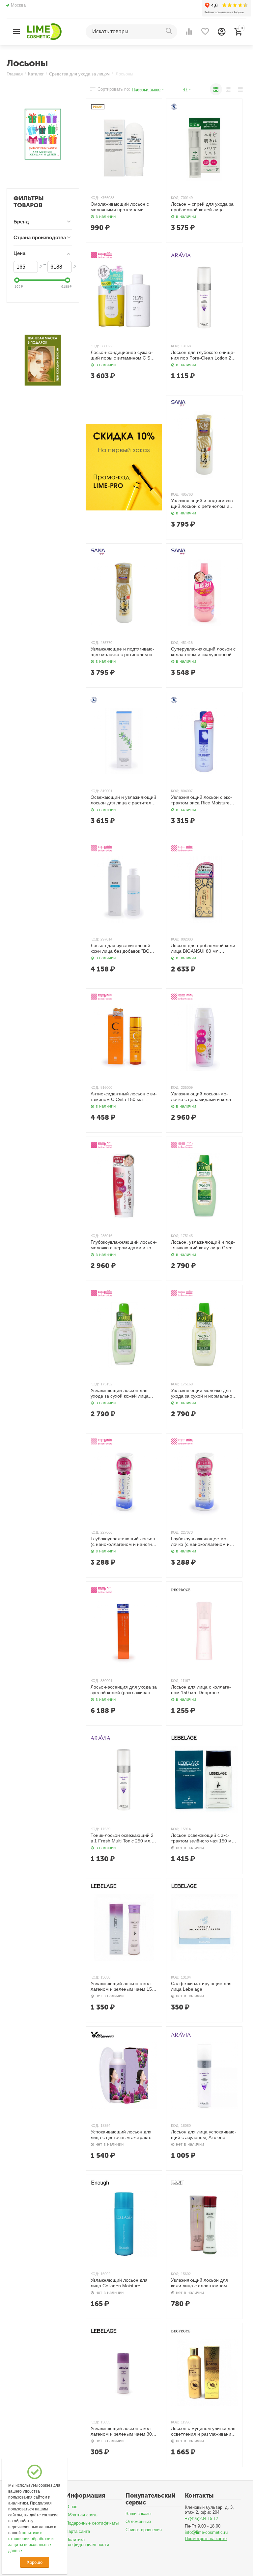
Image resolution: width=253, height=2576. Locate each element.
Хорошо (34, 2562)
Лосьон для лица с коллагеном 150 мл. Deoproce (201, 1690)
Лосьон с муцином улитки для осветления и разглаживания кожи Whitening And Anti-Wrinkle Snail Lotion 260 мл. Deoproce (203, 2431)
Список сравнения (144, 2530)
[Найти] (170, 32)
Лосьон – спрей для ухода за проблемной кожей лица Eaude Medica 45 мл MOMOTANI (202, 207)
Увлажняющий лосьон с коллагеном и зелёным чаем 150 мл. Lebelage (123, 1986)
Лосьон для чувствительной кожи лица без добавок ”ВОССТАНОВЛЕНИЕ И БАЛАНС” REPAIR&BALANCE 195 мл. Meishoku (123, 948)
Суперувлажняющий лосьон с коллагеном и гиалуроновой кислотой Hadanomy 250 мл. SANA (203, 652)
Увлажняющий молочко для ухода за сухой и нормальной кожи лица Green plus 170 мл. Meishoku (203, 1393)
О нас (72, 2507)
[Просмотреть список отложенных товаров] (205, 32)
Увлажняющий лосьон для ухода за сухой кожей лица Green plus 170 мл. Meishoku (122, 1393)
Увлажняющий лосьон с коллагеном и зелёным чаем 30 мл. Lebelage (121, 2431)
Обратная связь (82, 2515)
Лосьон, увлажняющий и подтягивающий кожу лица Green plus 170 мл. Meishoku (203, 1245)
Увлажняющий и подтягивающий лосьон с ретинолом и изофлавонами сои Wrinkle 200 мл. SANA (203, 504)
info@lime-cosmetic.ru (206, 2532)
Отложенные (138, 2521)
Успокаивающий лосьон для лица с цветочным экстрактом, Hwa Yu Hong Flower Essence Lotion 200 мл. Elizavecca (123, 2135)
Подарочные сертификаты (92, 2523)
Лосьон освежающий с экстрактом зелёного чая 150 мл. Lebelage (203, 1838)
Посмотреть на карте (206, 2539)
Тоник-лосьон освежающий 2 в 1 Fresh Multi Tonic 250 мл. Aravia (122, 1838)
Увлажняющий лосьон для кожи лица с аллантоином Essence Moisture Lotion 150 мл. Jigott (201, 2283)
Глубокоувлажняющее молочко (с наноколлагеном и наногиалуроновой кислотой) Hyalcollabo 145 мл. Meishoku (203, 1542)
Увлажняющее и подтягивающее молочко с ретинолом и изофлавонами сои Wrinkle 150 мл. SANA (122, 652)
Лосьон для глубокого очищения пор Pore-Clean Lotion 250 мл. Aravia (204, 355)
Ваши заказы (138, 2514)
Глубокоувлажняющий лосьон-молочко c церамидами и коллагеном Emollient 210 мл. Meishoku (124, 1245)
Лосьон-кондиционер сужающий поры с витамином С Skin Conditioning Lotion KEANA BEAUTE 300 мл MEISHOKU (123, 355)
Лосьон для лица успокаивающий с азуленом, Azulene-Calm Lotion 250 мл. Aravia (204, 2135)
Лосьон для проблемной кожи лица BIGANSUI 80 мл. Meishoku (203, 948)
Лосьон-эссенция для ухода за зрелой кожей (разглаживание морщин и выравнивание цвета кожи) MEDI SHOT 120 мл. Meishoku (124, 1690)
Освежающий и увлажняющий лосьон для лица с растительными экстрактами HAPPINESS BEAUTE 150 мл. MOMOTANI (123, 800)
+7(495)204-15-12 (201, 2518)
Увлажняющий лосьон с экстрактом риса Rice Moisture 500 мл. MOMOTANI (201, 800)
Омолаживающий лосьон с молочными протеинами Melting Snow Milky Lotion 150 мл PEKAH (122, 207)
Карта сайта (78, 2531)
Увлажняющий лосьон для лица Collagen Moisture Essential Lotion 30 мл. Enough (123, 2283)
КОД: (95, 198)
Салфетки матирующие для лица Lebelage (201, 1986)
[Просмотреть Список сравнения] (189, 32)
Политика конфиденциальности (87, 2542)
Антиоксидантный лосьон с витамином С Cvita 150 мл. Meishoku (124, 1097)
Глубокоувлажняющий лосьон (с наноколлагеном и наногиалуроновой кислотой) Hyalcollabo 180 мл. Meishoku (123, 1542)
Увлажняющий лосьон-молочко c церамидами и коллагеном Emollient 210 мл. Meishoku (203, 1097)
